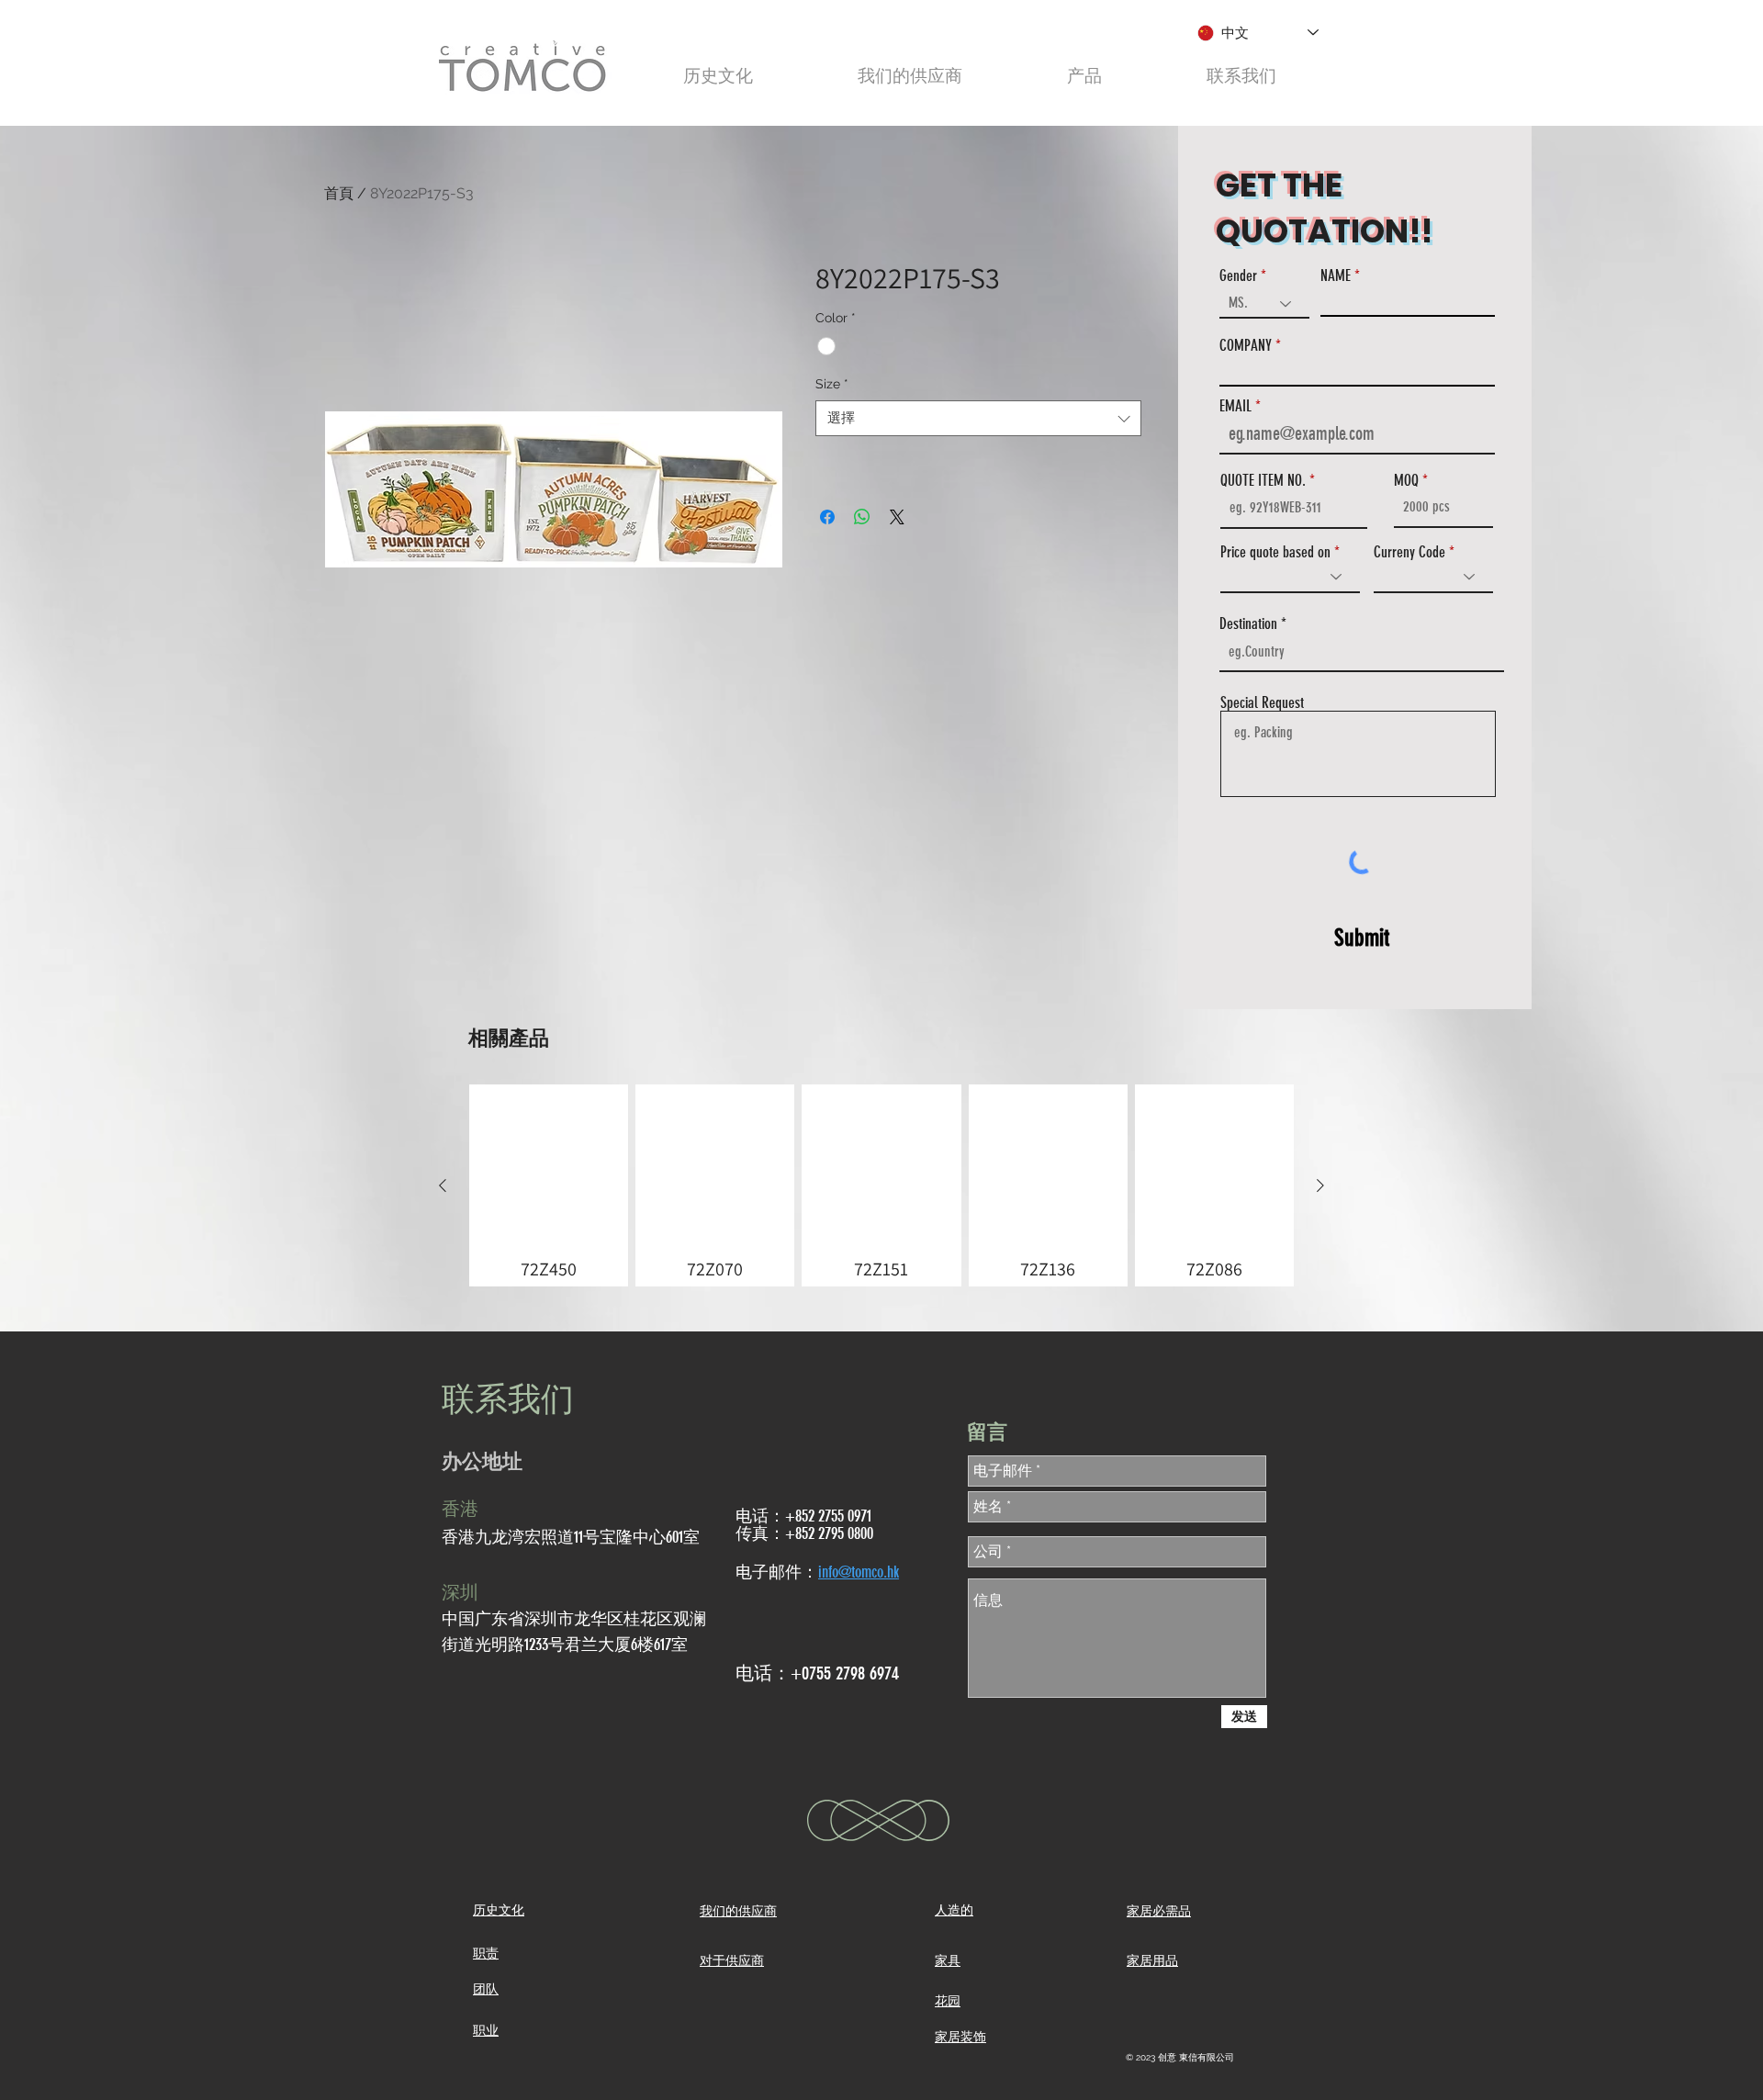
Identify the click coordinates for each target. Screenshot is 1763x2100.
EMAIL (1235, 406)
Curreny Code (1409, 552)
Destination (1248, 624)
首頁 (339, 193)
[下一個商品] (1320, 1185)
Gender (1238, 276)
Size (832, 384)
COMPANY (1246, 346)
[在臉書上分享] (827, 517)
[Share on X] (897, 517)
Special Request (1262, 703)
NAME (1336, 276)
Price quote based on (1275, 552)
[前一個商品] (443, 1185)
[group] (881, 1185)
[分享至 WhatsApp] (862, 517)
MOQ (1406, 481)
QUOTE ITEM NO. (1263, 481)
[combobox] (978, 418)
